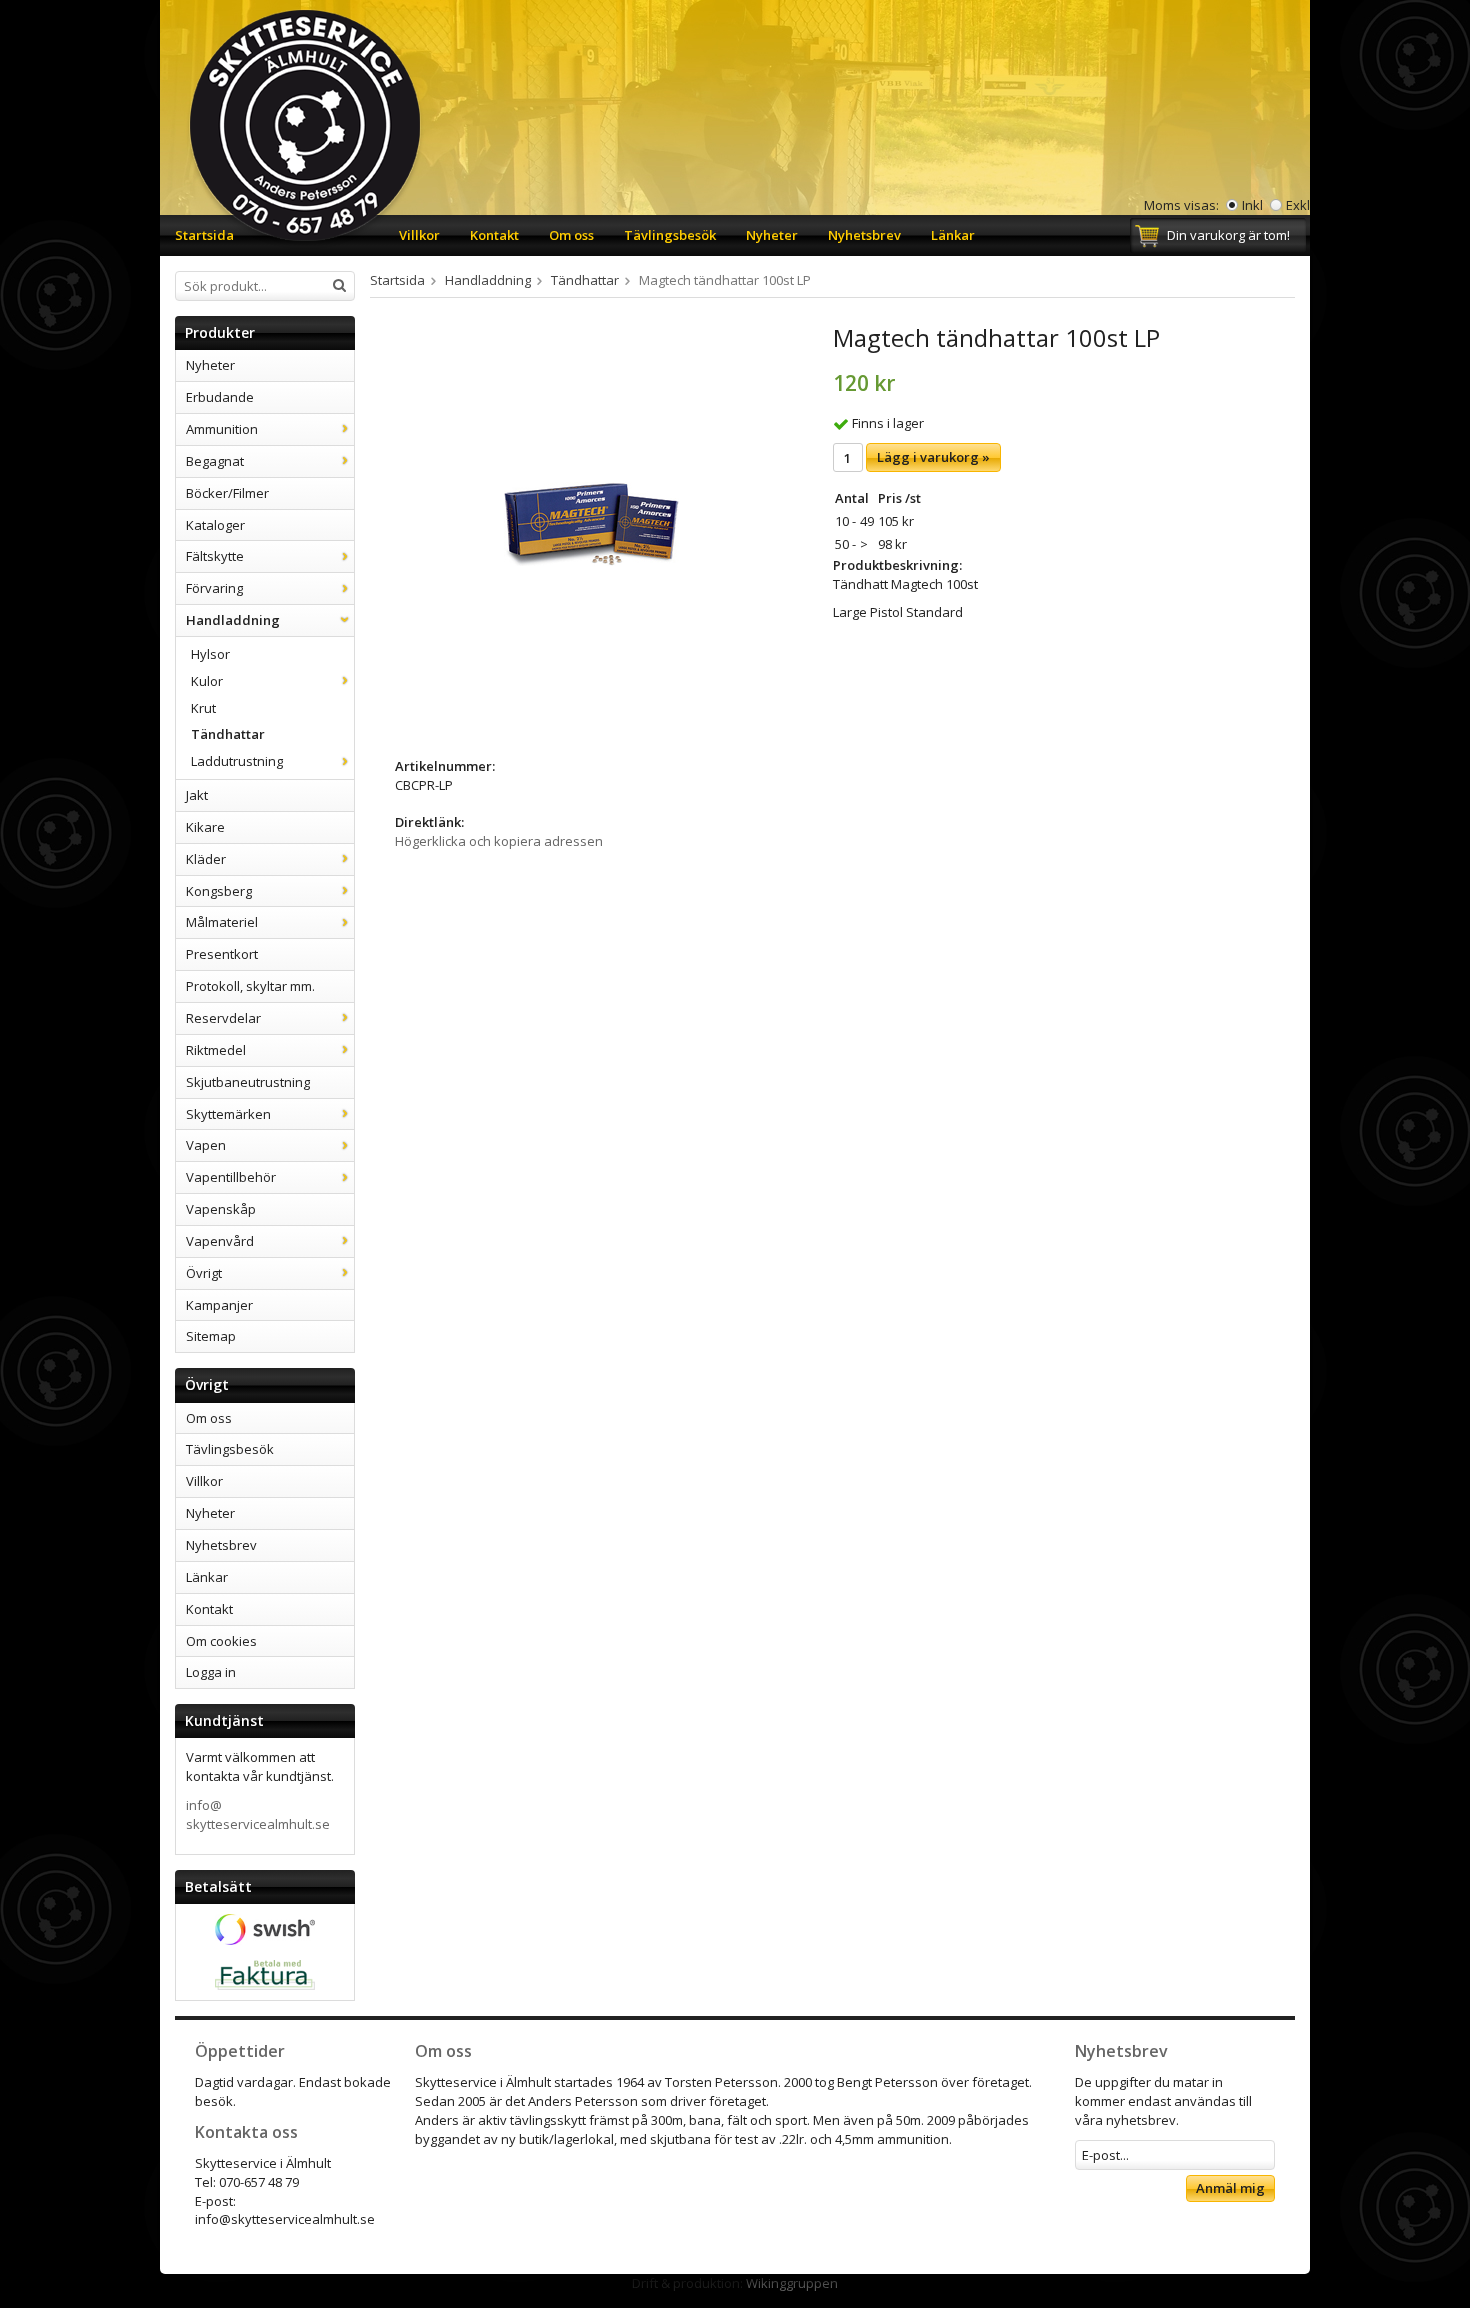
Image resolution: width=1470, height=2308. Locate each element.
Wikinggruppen (792, 2283)
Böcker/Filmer (227, 493)
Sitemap (211, 1336)
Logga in (211, 1672)
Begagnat (215, 461)
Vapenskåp (221, 1209)
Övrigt (204, 1273)
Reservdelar (223, 1018)
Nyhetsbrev (864, 235)
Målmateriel (222, 922)
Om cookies (221, 1641)
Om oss (571, 235)
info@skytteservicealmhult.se (258, 1814)
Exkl (1298, 205)
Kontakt (494, 235)
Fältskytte (215, 556)
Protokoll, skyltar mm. (250, 986)
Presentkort (222, 954)
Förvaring (214, 588)
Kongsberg (219, 891)
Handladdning (233, 620)
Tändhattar (228, 734)
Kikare (205, 827)
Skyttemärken (228, 1114)
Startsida (204, 235)
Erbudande (220, 397)
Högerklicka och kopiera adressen (499, 841)
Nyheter (772, 235)
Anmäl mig (1230, 2188)
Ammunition (222, 429)
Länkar (953, 235)
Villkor (419, 235)
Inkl (1252, 205)
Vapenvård (220, 1241)
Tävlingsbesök (670, 235)
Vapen (206, 1145)
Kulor (207, 681)
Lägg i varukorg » (933, 457)
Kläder (206, 859)
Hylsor (210, 654)
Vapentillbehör (231, 1177)
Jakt (197, 795)
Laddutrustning (237, 761)
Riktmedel (216, 1050)
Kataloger (215, 525)
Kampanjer (219, 1305)
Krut (203, 708)
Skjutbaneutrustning (248, 1082)
